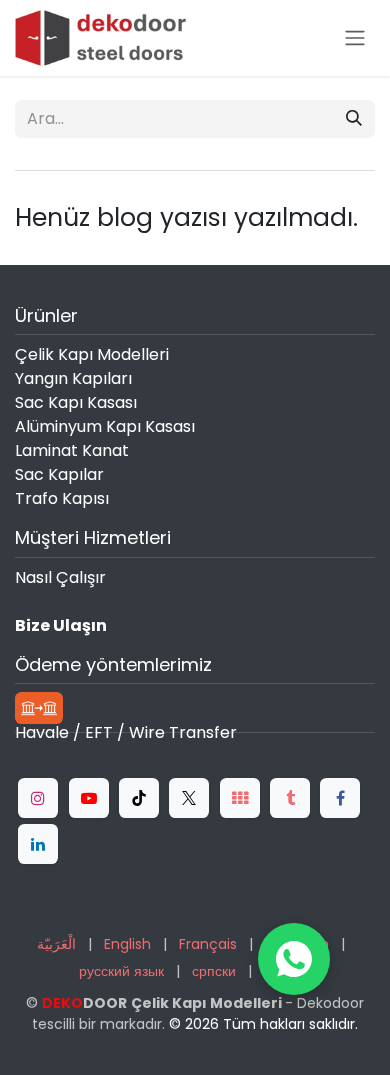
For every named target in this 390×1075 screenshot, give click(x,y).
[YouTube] (89, 798)
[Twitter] (189, 798)
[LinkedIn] (38, 844)
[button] (294, 959)
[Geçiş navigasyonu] (355, 38)
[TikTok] (139, 798)
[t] (240, 798)
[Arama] (354, 119)
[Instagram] (38, 798)
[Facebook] (340, 798)
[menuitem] (56, 944)
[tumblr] (290, 798)
